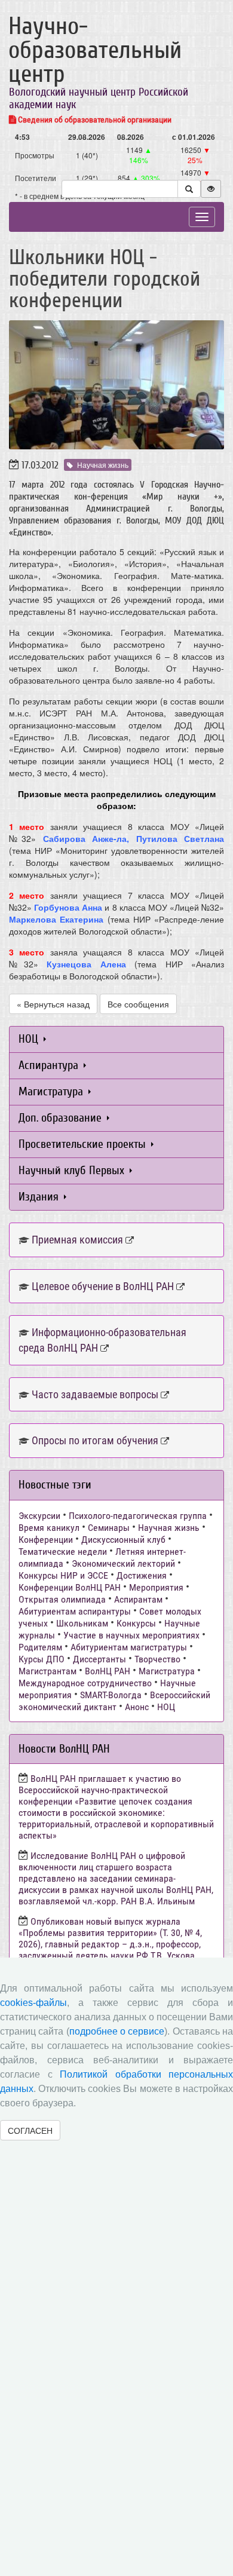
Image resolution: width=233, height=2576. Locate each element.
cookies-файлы (33, 2003)
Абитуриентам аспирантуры (75, 1611)
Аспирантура (50, 1065)
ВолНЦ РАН (108, 1671)
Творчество (157, 1659)
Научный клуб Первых (73, 1170)
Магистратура (52, 1091)
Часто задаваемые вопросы (95, 1394)
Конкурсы (136, 1623)
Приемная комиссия (77, 1240)
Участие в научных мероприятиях (131, 1635)
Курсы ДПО (42, 1659)
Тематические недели (63, 1552)
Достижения (142, 1575)
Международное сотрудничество (85, 1683)
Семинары (109, 1528)
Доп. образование (62, 1118)
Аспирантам (138, 1599)
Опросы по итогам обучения (95, 1440)
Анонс (137, 1707)
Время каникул (49, 1528)
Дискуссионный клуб (123, 1540)
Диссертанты (99, 1659)
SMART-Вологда (111, 1695)
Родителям (40, 1647)
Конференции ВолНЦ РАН (70, 1587)
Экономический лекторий (123, 1563)
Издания (40, 1197)
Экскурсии (39, 1516)
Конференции (46, 1540)
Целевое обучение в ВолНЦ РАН (103, 1286)
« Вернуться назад (53, 1004)
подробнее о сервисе (117, 2031)
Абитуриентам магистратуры (129, 1647)
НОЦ (30, 1039)
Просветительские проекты (84, 1144)
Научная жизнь (103, 465)
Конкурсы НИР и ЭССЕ (63, 1575)
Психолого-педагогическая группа (138, 1516)
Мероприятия (156, 1587)
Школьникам (82, 1623)
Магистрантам (47, 1671)
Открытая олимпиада (62, 1599)
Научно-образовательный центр (95, 50)
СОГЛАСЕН (30, 2130)
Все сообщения (138, 1004)
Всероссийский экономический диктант (114, 1701)
